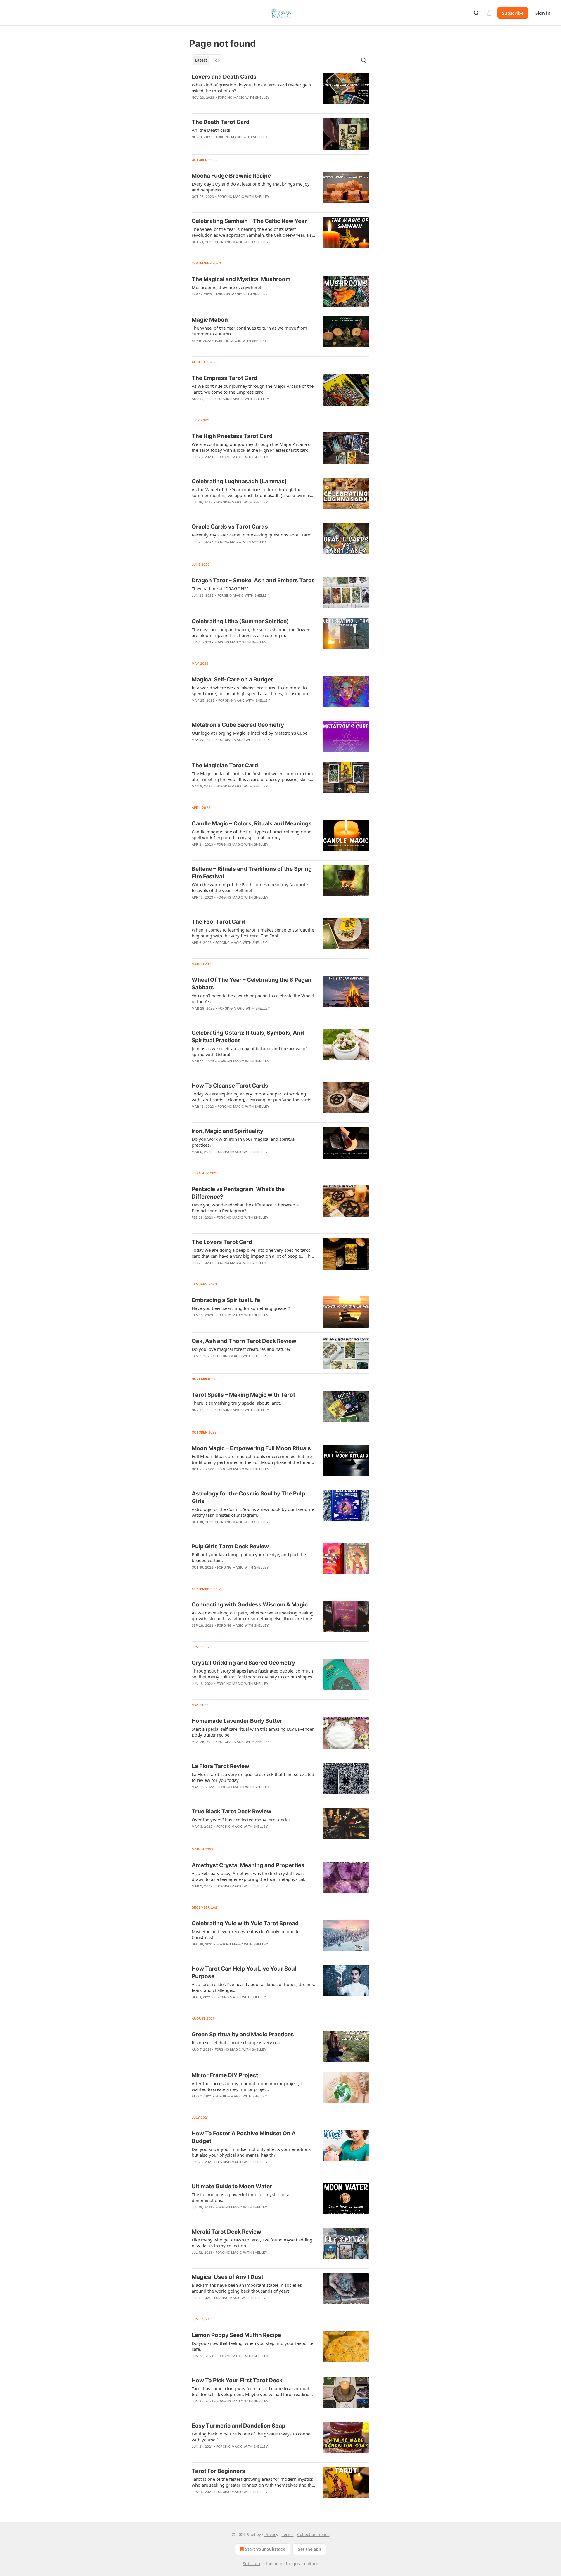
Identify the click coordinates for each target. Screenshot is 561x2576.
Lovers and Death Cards (224, 77)
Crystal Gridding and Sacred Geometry (243, 1663)
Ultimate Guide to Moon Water (232, 2186)
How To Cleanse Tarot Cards (230, 1086)
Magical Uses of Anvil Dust (227, 2277)
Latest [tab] (201, 60)
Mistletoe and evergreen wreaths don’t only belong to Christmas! (246, 1934)
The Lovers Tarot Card (222, 1242)
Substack (252, 2564)
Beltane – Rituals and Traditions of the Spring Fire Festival (252, 873)
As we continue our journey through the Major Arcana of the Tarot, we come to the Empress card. (253, 389)
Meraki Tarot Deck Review (226, 2232)
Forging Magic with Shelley (244, 98)
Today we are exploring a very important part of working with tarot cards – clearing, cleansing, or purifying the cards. (252, 1097)
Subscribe (513, 13)
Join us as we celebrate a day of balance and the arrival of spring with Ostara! (249, 1051)
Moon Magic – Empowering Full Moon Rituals (251, 1448)
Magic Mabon (210, 320)
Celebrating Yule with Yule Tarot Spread (245, 1923)
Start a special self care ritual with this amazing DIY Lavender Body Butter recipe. (253, 1732)
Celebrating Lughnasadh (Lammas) (239, 481)
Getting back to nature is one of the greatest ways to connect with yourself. (253, 2437)
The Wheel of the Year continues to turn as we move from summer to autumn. (249, 331)
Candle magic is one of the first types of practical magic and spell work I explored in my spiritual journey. (252, 835)
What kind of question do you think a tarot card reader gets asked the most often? (251, 88)
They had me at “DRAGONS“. (220, 588)
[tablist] (207, 60)
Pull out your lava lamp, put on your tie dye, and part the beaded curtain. (249, 1557)
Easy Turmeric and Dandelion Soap (239, 2426)
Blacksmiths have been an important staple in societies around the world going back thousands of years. (247, 2288)
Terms (288, 2534)
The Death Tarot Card (221, 122)
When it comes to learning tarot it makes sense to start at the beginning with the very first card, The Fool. (253, 933)
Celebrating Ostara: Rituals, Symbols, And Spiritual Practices (248, 1037)
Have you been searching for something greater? (241, 1308)
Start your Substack (265, 2549)
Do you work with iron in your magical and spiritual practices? (244, 1142)
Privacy (271, 2534)
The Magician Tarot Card (225, 765)
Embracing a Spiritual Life (226, 1300)
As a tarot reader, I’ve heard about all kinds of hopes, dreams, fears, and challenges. (253, 1987)
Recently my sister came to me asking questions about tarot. (252, 535)
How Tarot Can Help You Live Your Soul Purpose (244, 1972)
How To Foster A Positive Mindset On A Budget (244, 2137)
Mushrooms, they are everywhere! (226, 287)
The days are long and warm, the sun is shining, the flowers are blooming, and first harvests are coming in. (252, 632)
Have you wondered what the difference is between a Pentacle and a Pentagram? (245, 1208)
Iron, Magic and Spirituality (227, 1131)
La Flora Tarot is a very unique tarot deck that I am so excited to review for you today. (253, 1777)
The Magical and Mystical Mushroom (241, 279)
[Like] (195, 145)
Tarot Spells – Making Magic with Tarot (243, 1395)
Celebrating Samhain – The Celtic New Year (249, 221)
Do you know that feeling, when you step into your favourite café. (252, 2346)
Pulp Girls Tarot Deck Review (230, 1546)
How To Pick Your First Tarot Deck (237, 2380)
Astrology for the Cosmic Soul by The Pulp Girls (248, 1497)
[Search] (476, 13)
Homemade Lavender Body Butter (237, 1721)
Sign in (543, 13)
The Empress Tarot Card (225, 378)
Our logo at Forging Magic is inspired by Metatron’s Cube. (250, 733)
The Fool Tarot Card (218, 922)
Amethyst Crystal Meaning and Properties (248, 1865)
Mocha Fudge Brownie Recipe (231, 176)
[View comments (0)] (236, 105)
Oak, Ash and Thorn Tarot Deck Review (244, 1341)
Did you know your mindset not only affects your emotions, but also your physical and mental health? (252, 2152)
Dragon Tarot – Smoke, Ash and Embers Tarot (253, 580)
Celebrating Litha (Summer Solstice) (240, 621)
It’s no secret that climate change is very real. (237, 2042)
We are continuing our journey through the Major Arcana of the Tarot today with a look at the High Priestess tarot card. (252, 447)
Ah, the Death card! (211, 130)
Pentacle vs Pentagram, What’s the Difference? (238, 1193)
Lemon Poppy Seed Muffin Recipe (236, 2335)
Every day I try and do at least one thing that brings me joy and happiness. (251, 187)
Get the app (309, 2549)
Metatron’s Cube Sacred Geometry (238, 725)
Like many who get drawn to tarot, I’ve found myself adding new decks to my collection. (252, 2243)
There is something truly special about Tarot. (236, 1403)
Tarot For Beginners (218, 2471)
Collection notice (313, 2534)
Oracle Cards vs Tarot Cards (230, 527)
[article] (280, 91)
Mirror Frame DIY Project (225, 2075)
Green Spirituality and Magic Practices (243, 2034)
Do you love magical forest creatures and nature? (241, 1349)
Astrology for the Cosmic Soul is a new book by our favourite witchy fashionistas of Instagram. (253, 1512)
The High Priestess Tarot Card (232, 436)
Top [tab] (216, 60)
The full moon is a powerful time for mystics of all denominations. (242, 2197)
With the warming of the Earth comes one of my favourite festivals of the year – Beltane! (250, 887)
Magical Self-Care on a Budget (232, 680)
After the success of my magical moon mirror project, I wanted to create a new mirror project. (247, 2086)
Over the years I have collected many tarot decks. (241, 1820)
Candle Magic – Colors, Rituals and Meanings (252, 824)
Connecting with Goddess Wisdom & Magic (250, 1605)
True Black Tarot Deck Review (232, 1811)
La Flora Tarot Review (220, 1766)
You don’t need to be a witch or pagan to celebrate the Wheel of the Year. (253, 998)
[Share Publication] (489, 13)
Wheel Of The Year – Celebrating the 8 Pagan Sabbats (252, 984)
